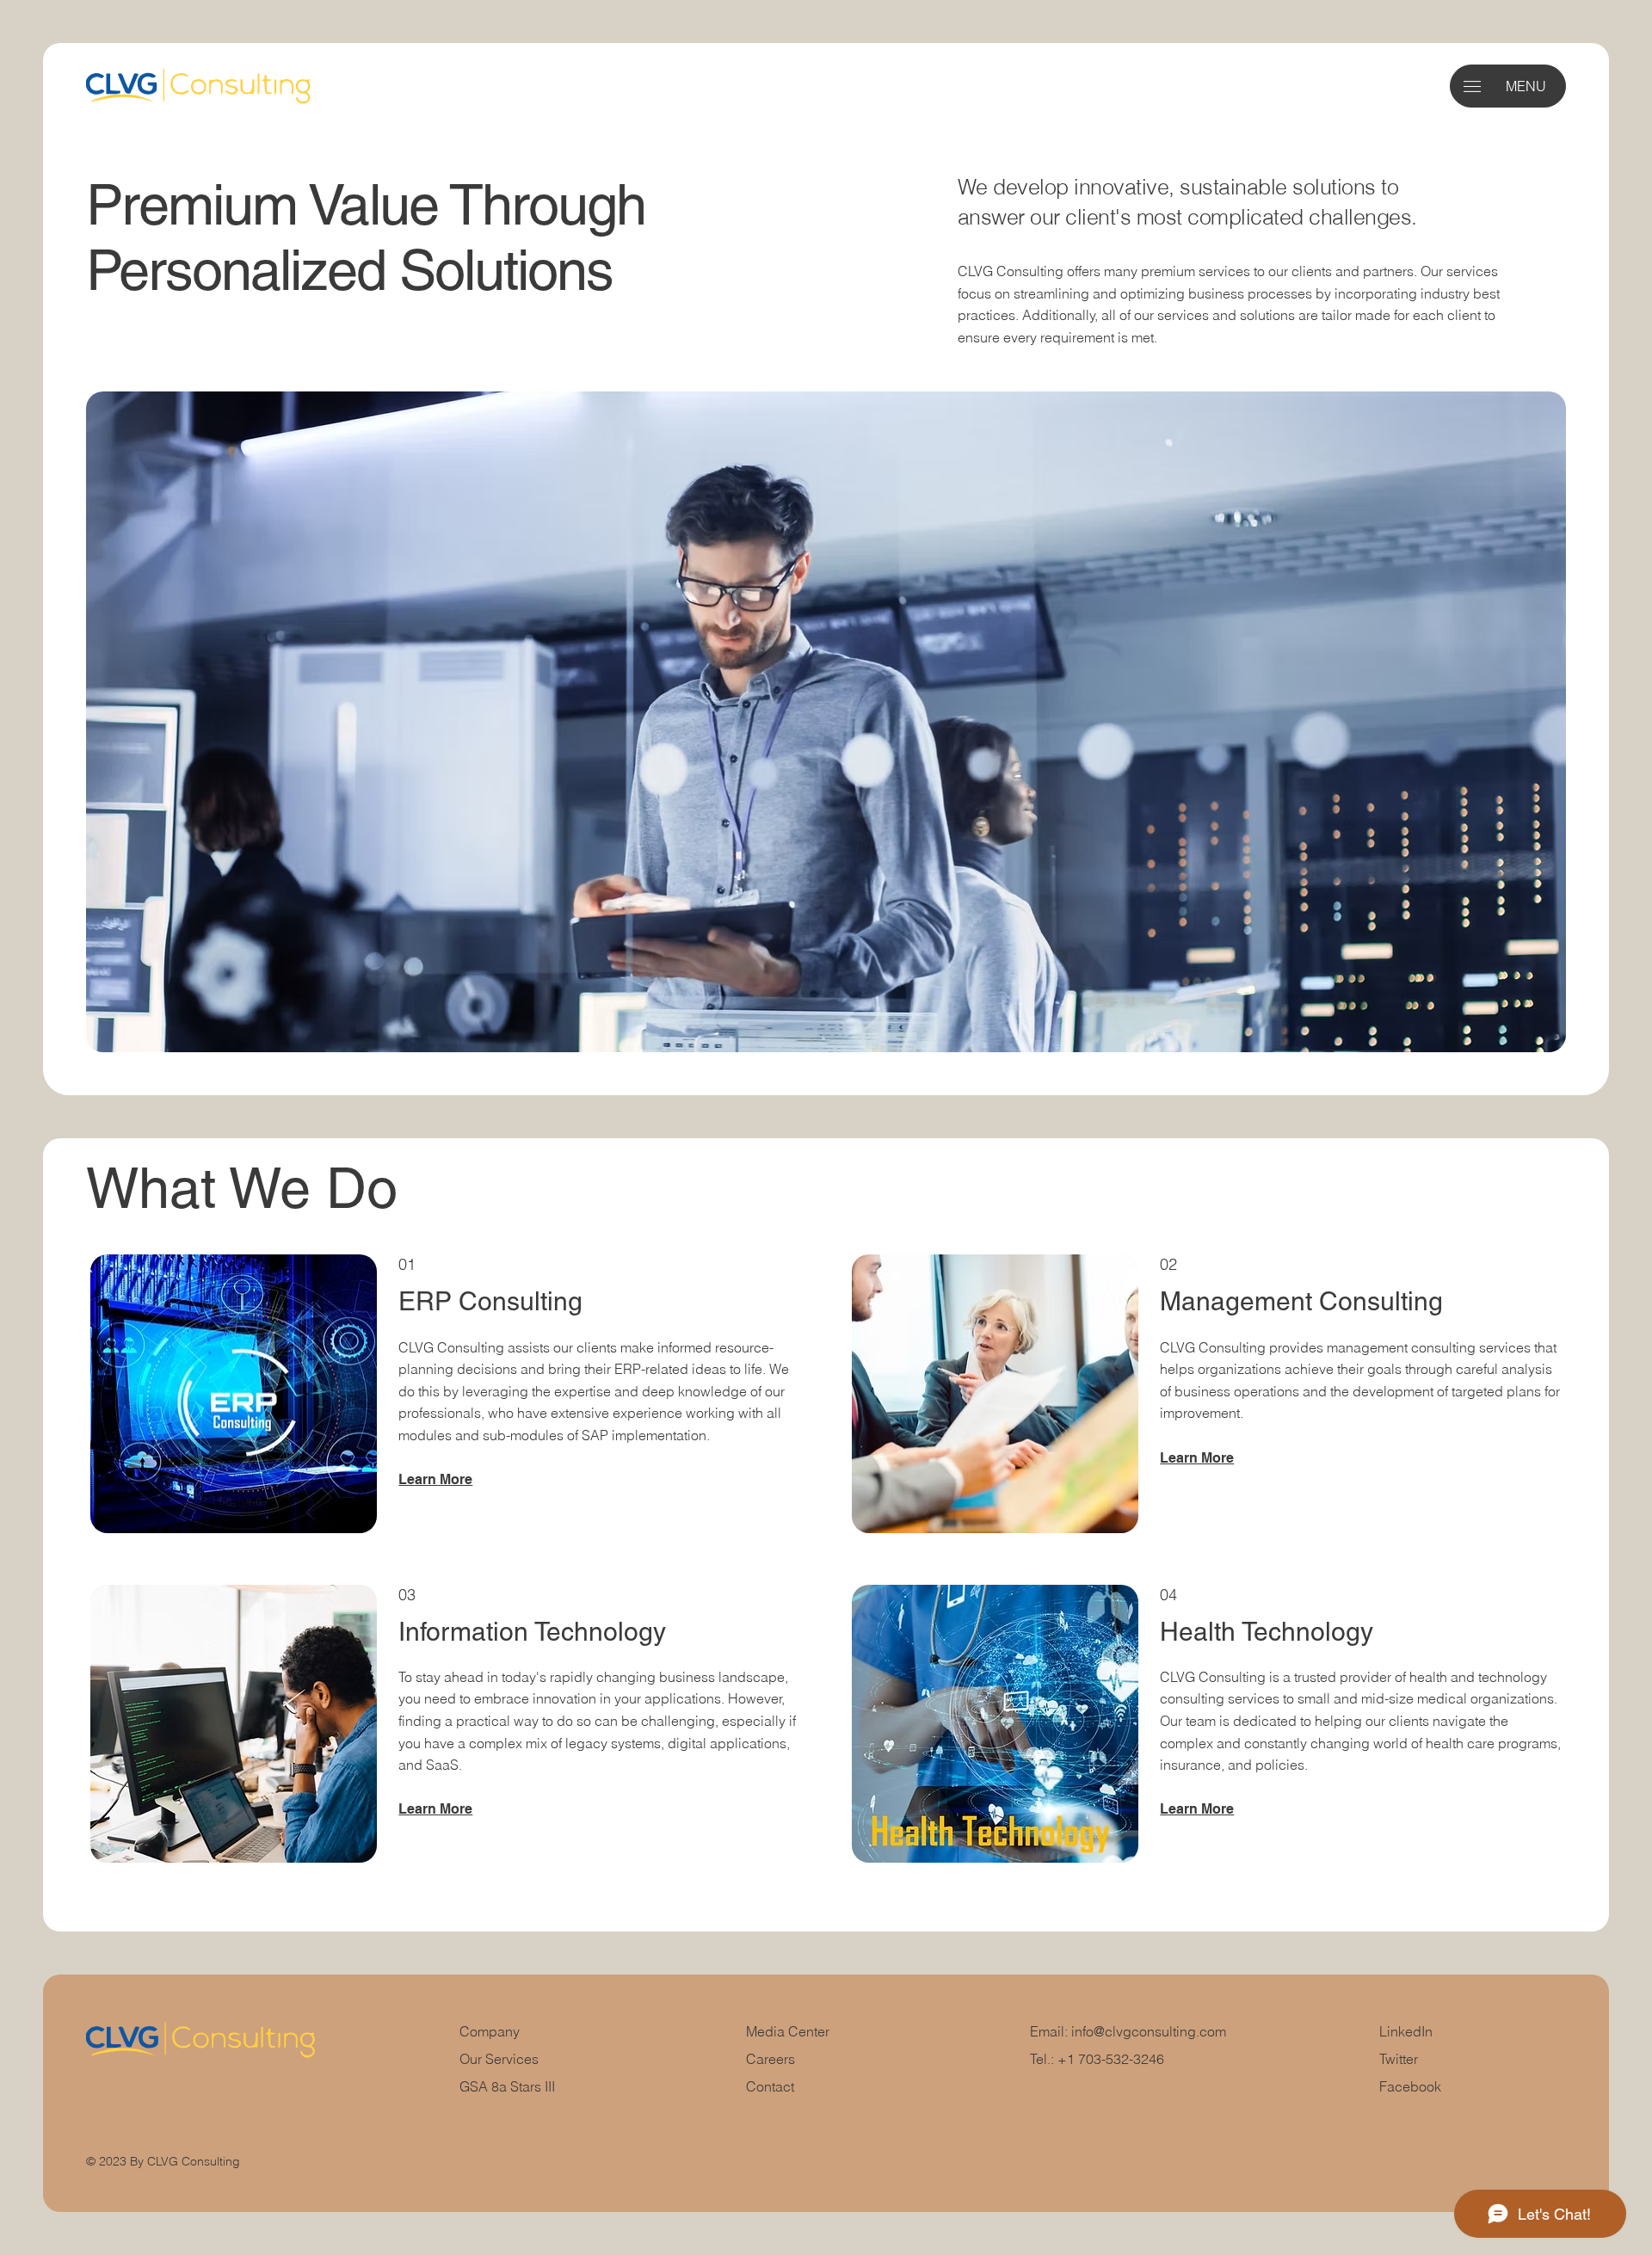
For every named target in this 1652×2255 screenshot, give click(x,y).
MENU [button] (1526, 86)
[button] (1472, 86)
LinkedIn (1406, 2031)
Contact (770, 2086)
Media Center (788, 2031)
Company (490, 2031)
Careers (771, 2059)
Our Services (499, 2059)
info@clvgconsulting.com (1149, 2031)
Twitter (1399, 2059)
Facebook (1410, 2086)
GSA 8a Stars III (507, 2086)
